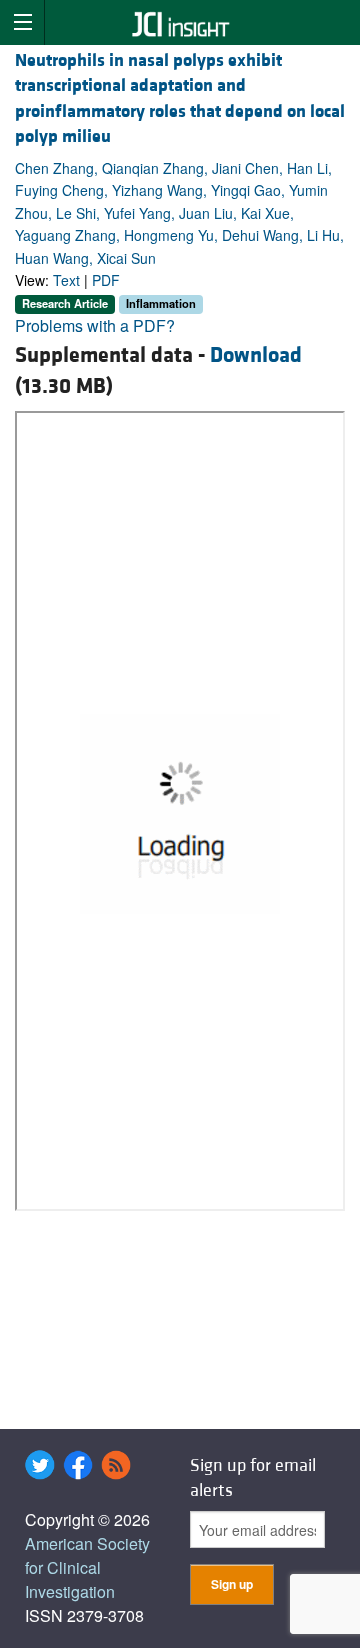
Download (256, 355)
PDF (106, 280)
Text (66, 280)
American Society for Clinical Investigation (87, 1567)
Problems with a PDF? (95, 325)
